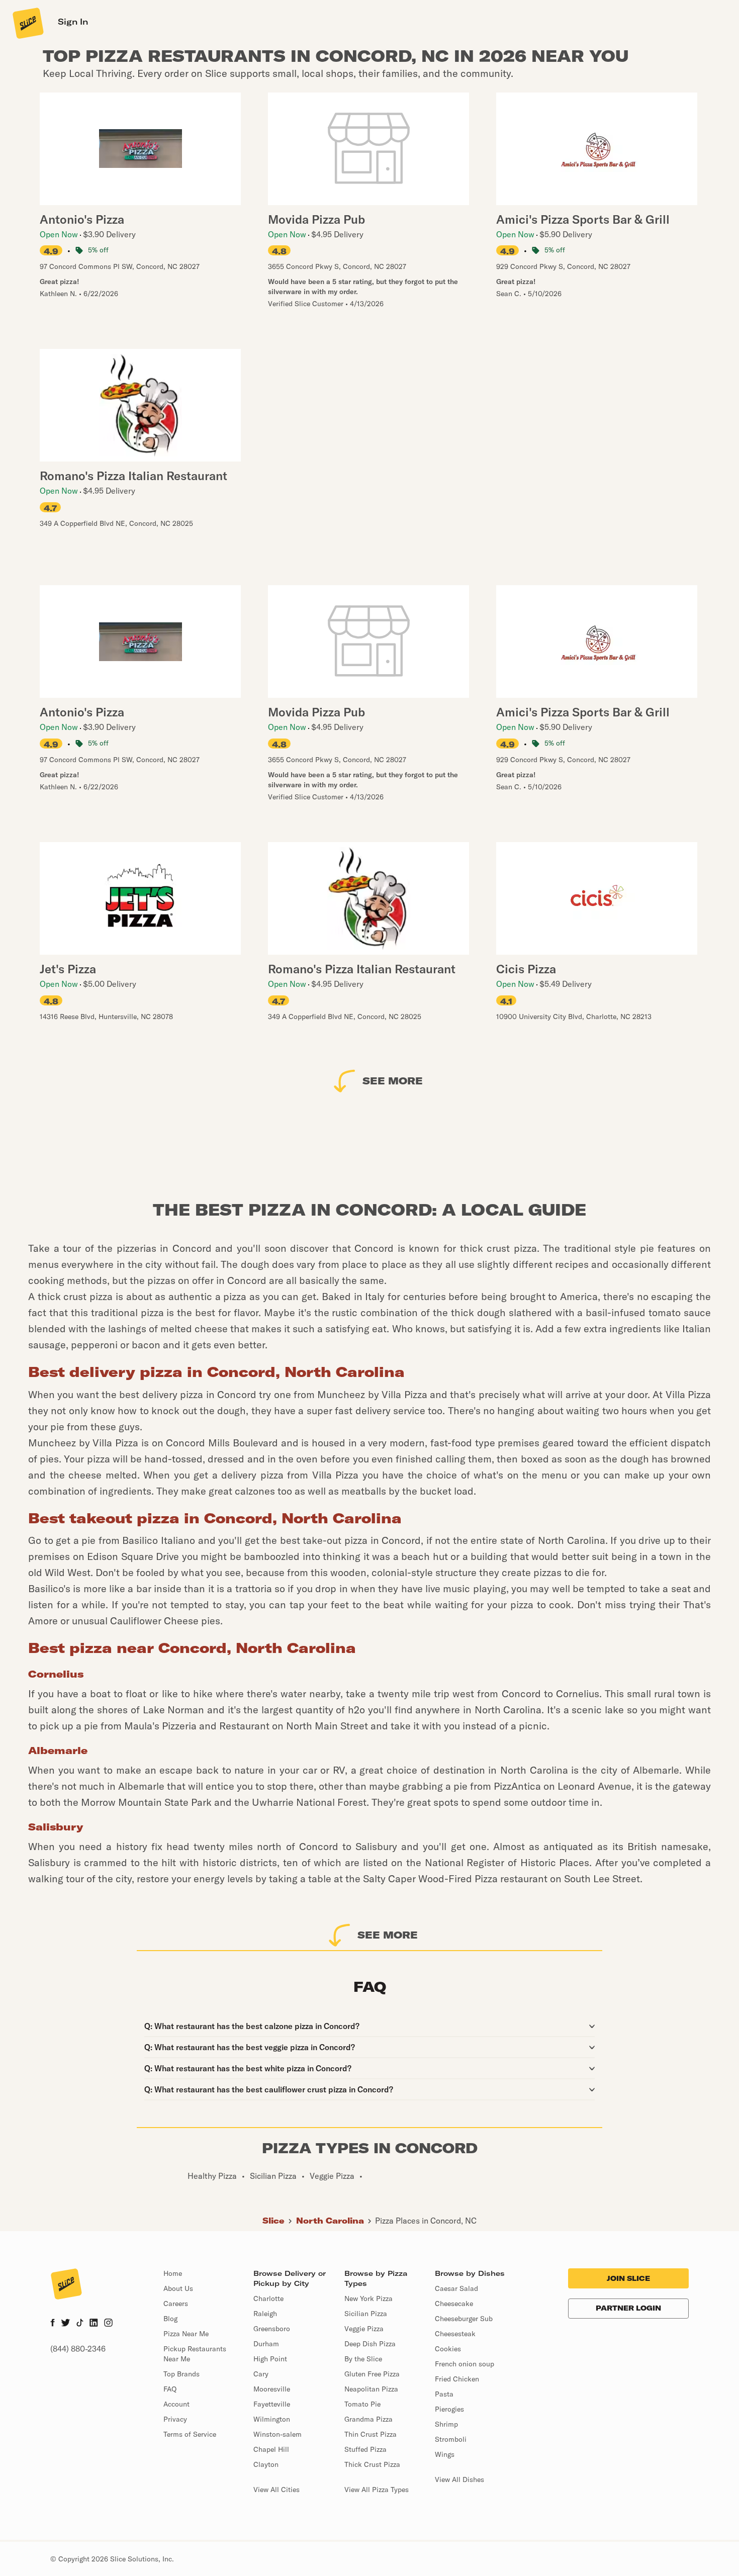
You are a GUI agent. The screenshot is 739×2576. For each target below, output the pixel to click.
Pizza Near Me (186, 2334)
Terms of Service (190, 2434)
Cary (261, 2374)
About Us (178, 2288)
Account (176, 2404)
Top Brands (181, 2374)
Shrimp (446, 2424)
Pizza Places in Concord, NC (426, 2221)
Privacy (175, 2419)
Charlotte (268, 2298)
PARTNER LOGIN (628, 2308)
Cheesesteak (455, 2334)
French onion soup (465, 2364)
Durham (266, 2344)
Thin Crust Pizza (371, 2434)
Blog (170, 2319)
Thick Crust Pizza (372, 2464)
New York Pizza (368, 2298)
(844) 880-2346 (78, 2349)
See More (393, 1081)
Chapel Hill (271, 2449)
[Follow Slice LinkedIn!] (94, 2324)
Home (173, 2273)
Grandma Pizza (368, 2419)
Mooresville (272, 2389)
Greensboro (272, 2329)
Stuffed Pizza (365, 2449)
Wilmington (272, 2419)
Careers (176, 2304)
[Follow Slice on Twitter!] (66, 2324)
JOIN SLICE (628, 2278)
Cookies (448, 2349)
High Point (270, 2359)
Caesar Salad (456, 2288)
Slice (273, 2221)
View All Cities (276, 2490)
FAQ (170, 2389)
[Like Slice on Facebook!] (53, 2324)
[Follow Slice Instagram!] (109, 2324)
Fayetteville (272, 2404)
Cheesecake (454, 2304)
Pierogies (449, 2409)
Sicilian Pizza (366, 2314)
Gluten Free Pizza (372, 2374)
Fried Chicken (457, 2379)
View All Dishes (459, 2479)
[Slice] (27, 23)
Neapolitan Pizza (371, 2389)
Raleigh (265, 2314)
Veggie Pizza (364, 2329)
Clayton (266, 2464)
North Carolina (330, 2221)
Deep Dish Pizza (370, 2344)
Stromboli (451, 2439)
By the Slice (363, 2359)
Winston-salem (278, 2434)
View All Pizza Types (377, 2490)
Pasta (444, 2394)
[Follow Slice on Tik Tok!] (80, 2324)
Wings (445, 2454)
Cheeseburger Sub (464, 2319)
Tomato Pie (362, 2404)
